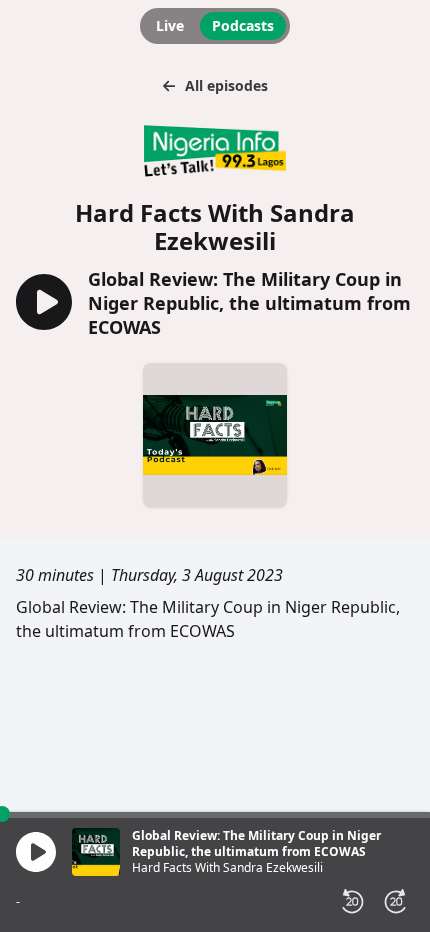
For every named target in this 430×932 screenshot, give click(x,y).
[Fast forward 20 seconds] (396, 902)
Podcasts (243, 25)
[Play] (36, 852)
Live (170, 25)
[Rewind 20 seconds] (352, 902)
